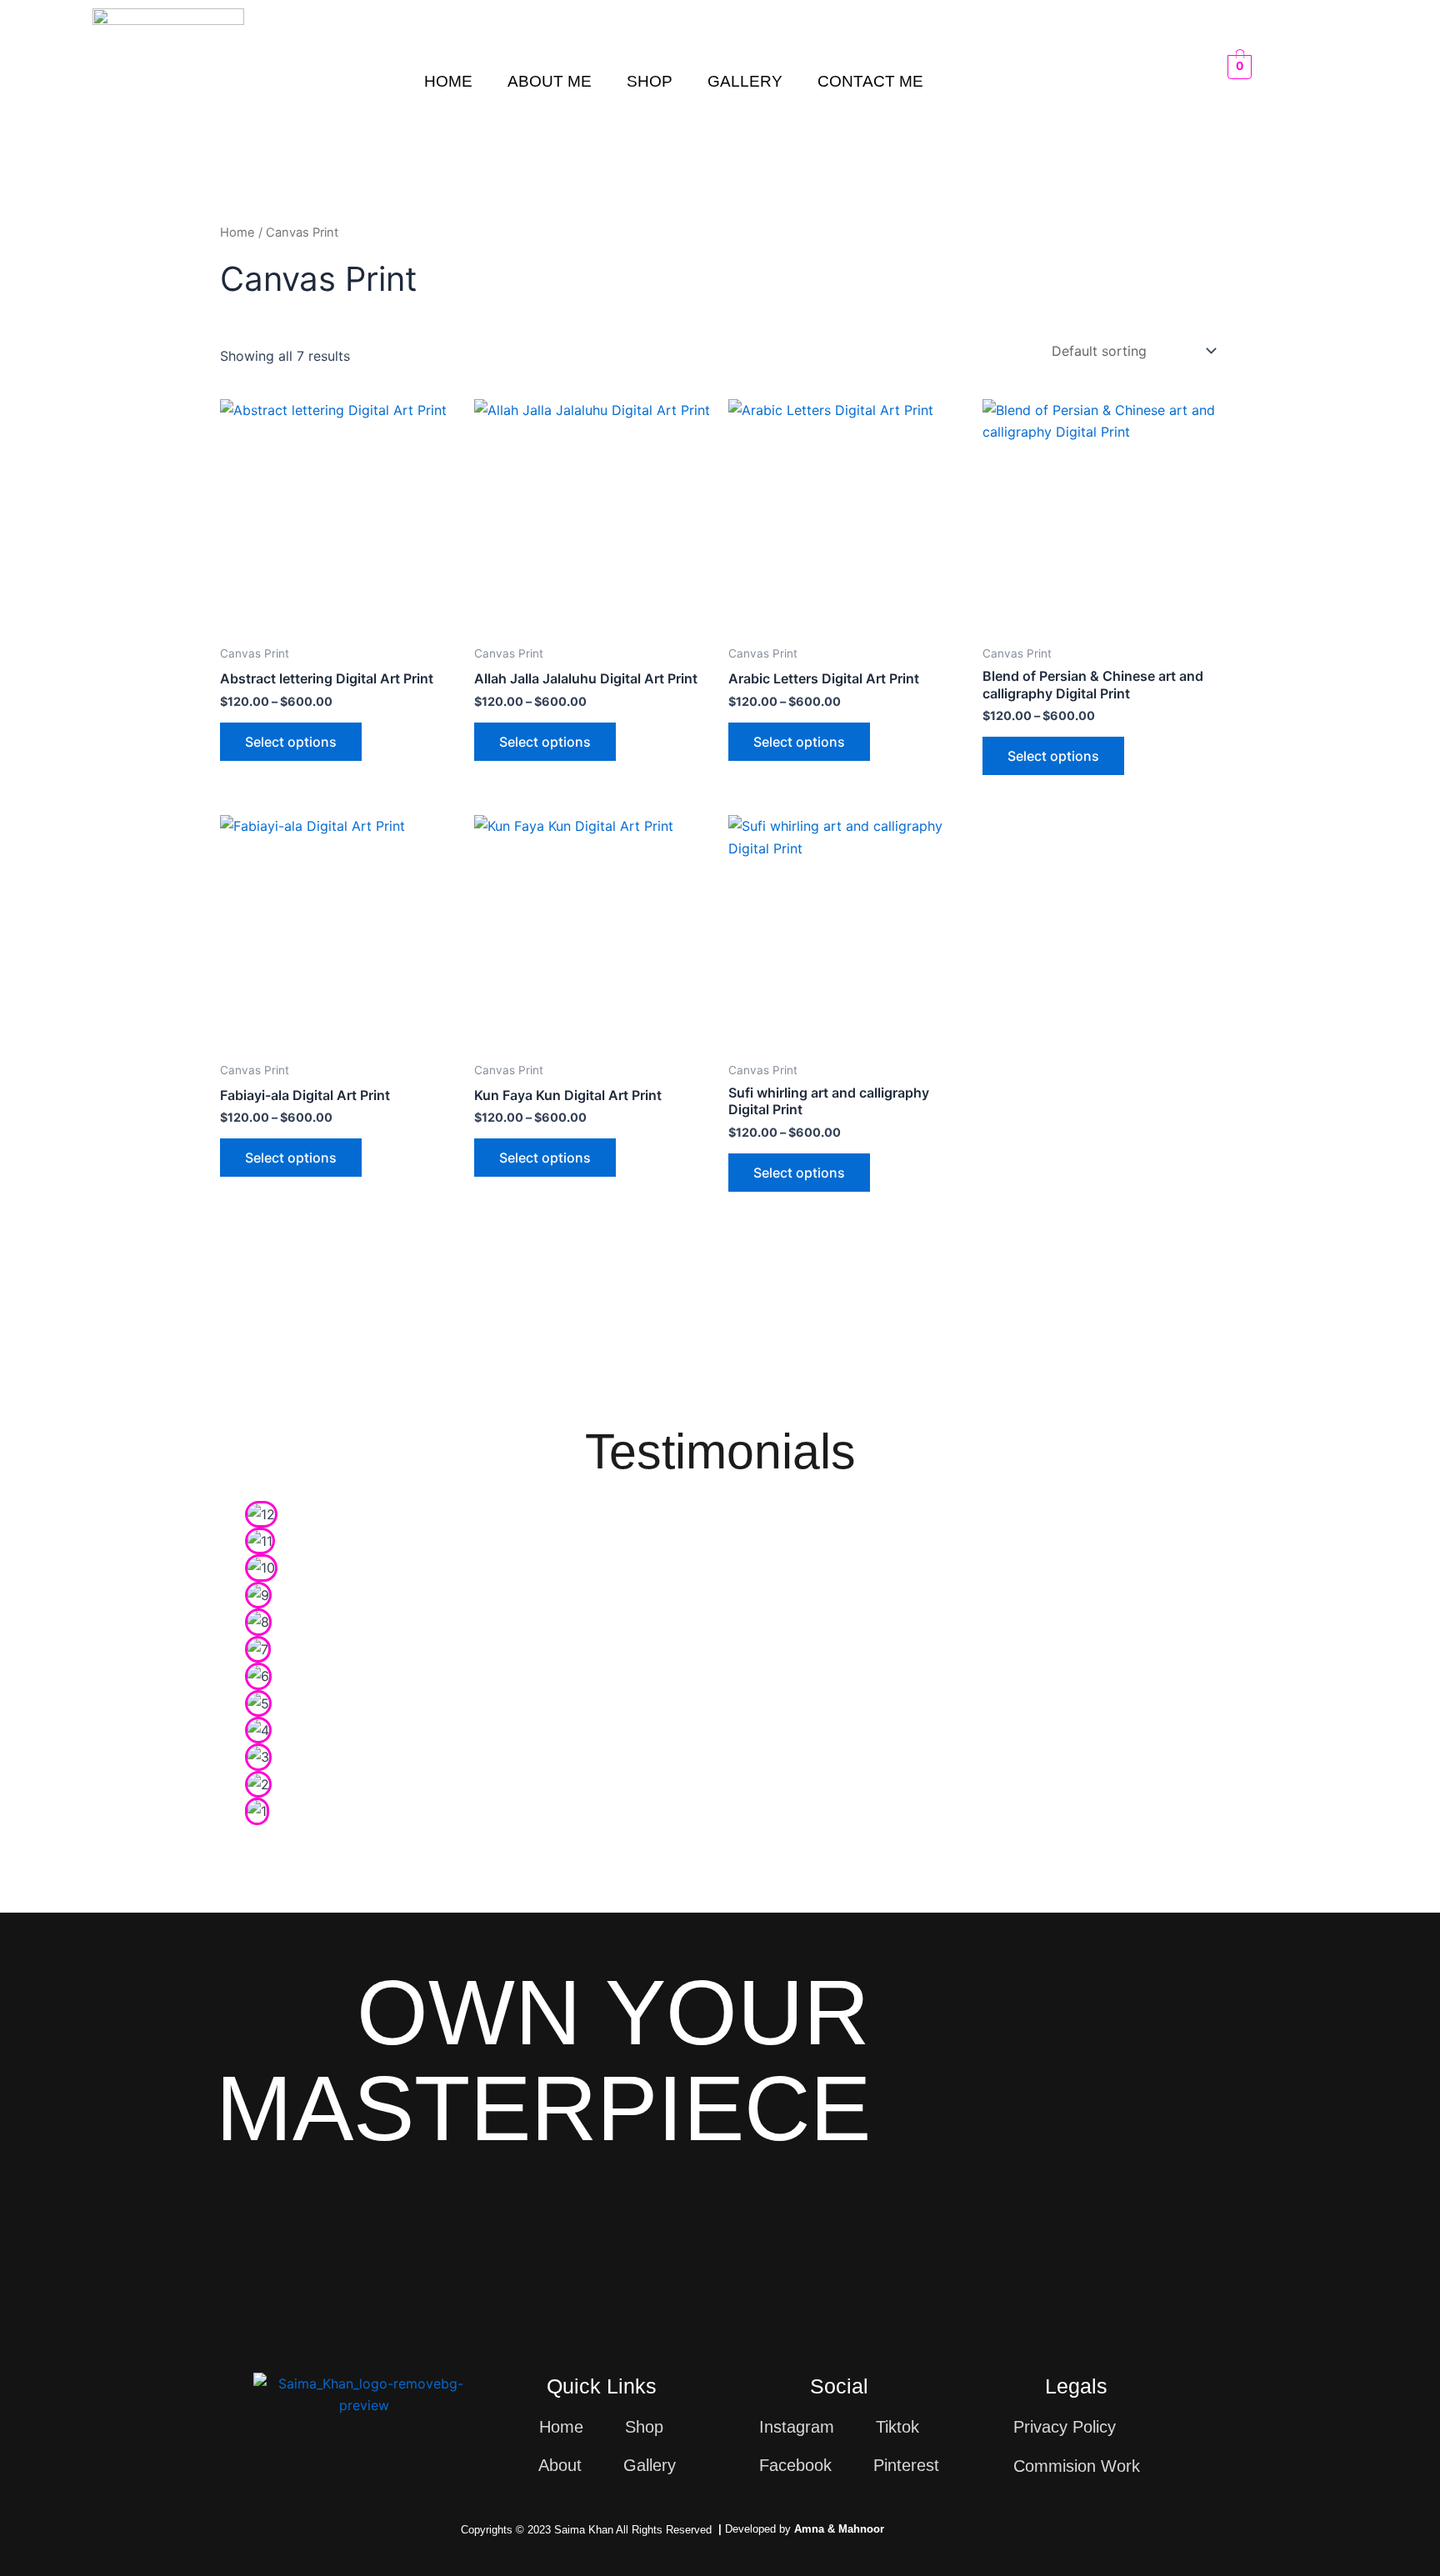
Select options (291, 742)
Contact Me (870, 81)
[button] (261, 1840)
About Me (550, 81)
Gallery (745, 81)
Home (448, 81)
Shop (650, 81)
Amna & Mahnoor (839, 2529)
